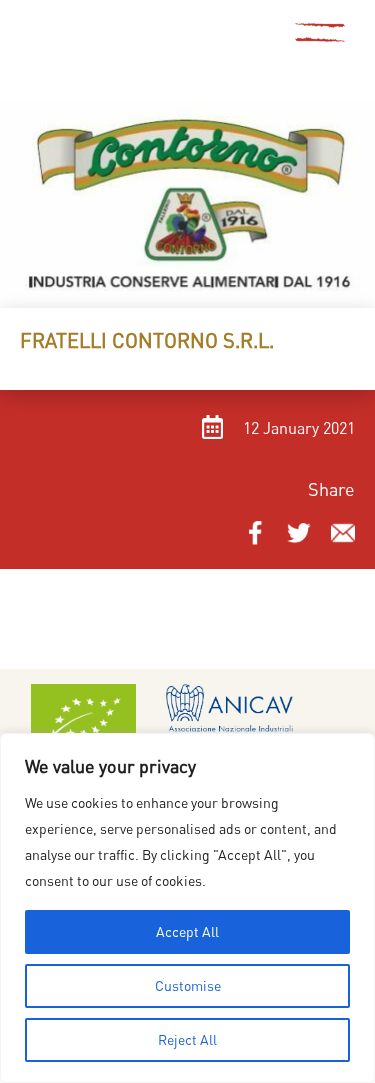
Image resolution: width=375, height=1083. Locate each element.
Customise (188, 985)
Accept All (187, 931)
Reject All (187, 1039)
